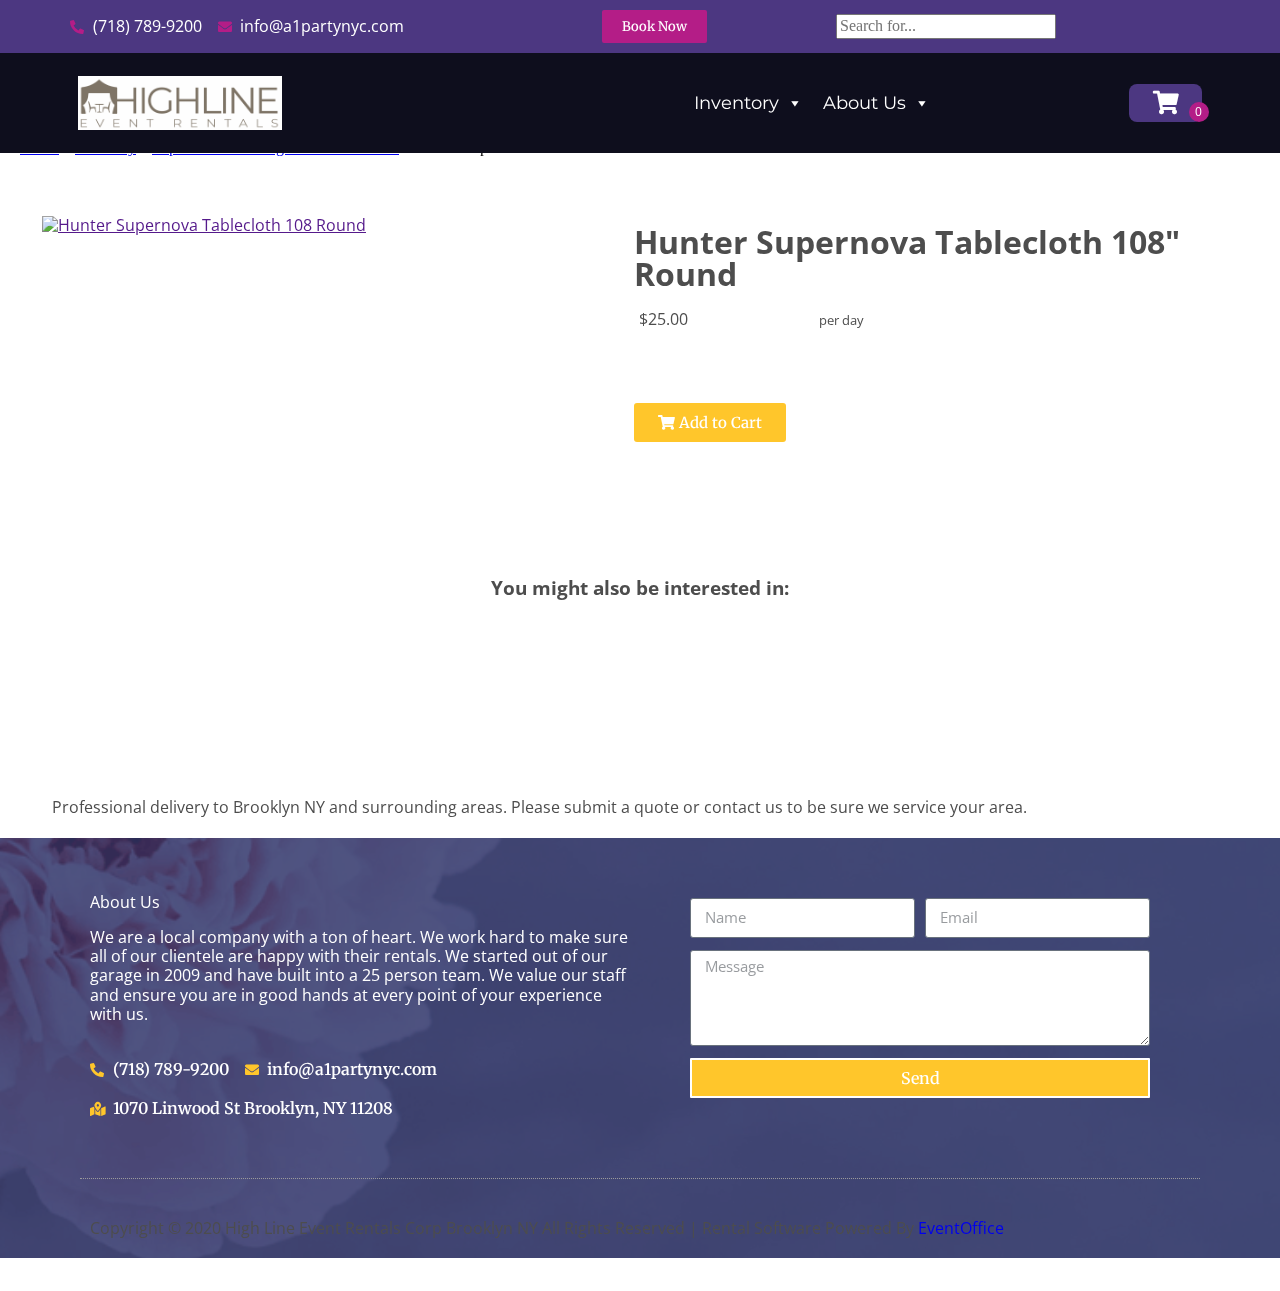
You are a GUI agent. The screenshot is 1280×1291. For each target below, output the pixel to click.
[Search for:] (946, 25)
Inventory (736, 103)
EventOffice (961, 1228)
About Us (864, 103)
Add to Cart (718, 422)
